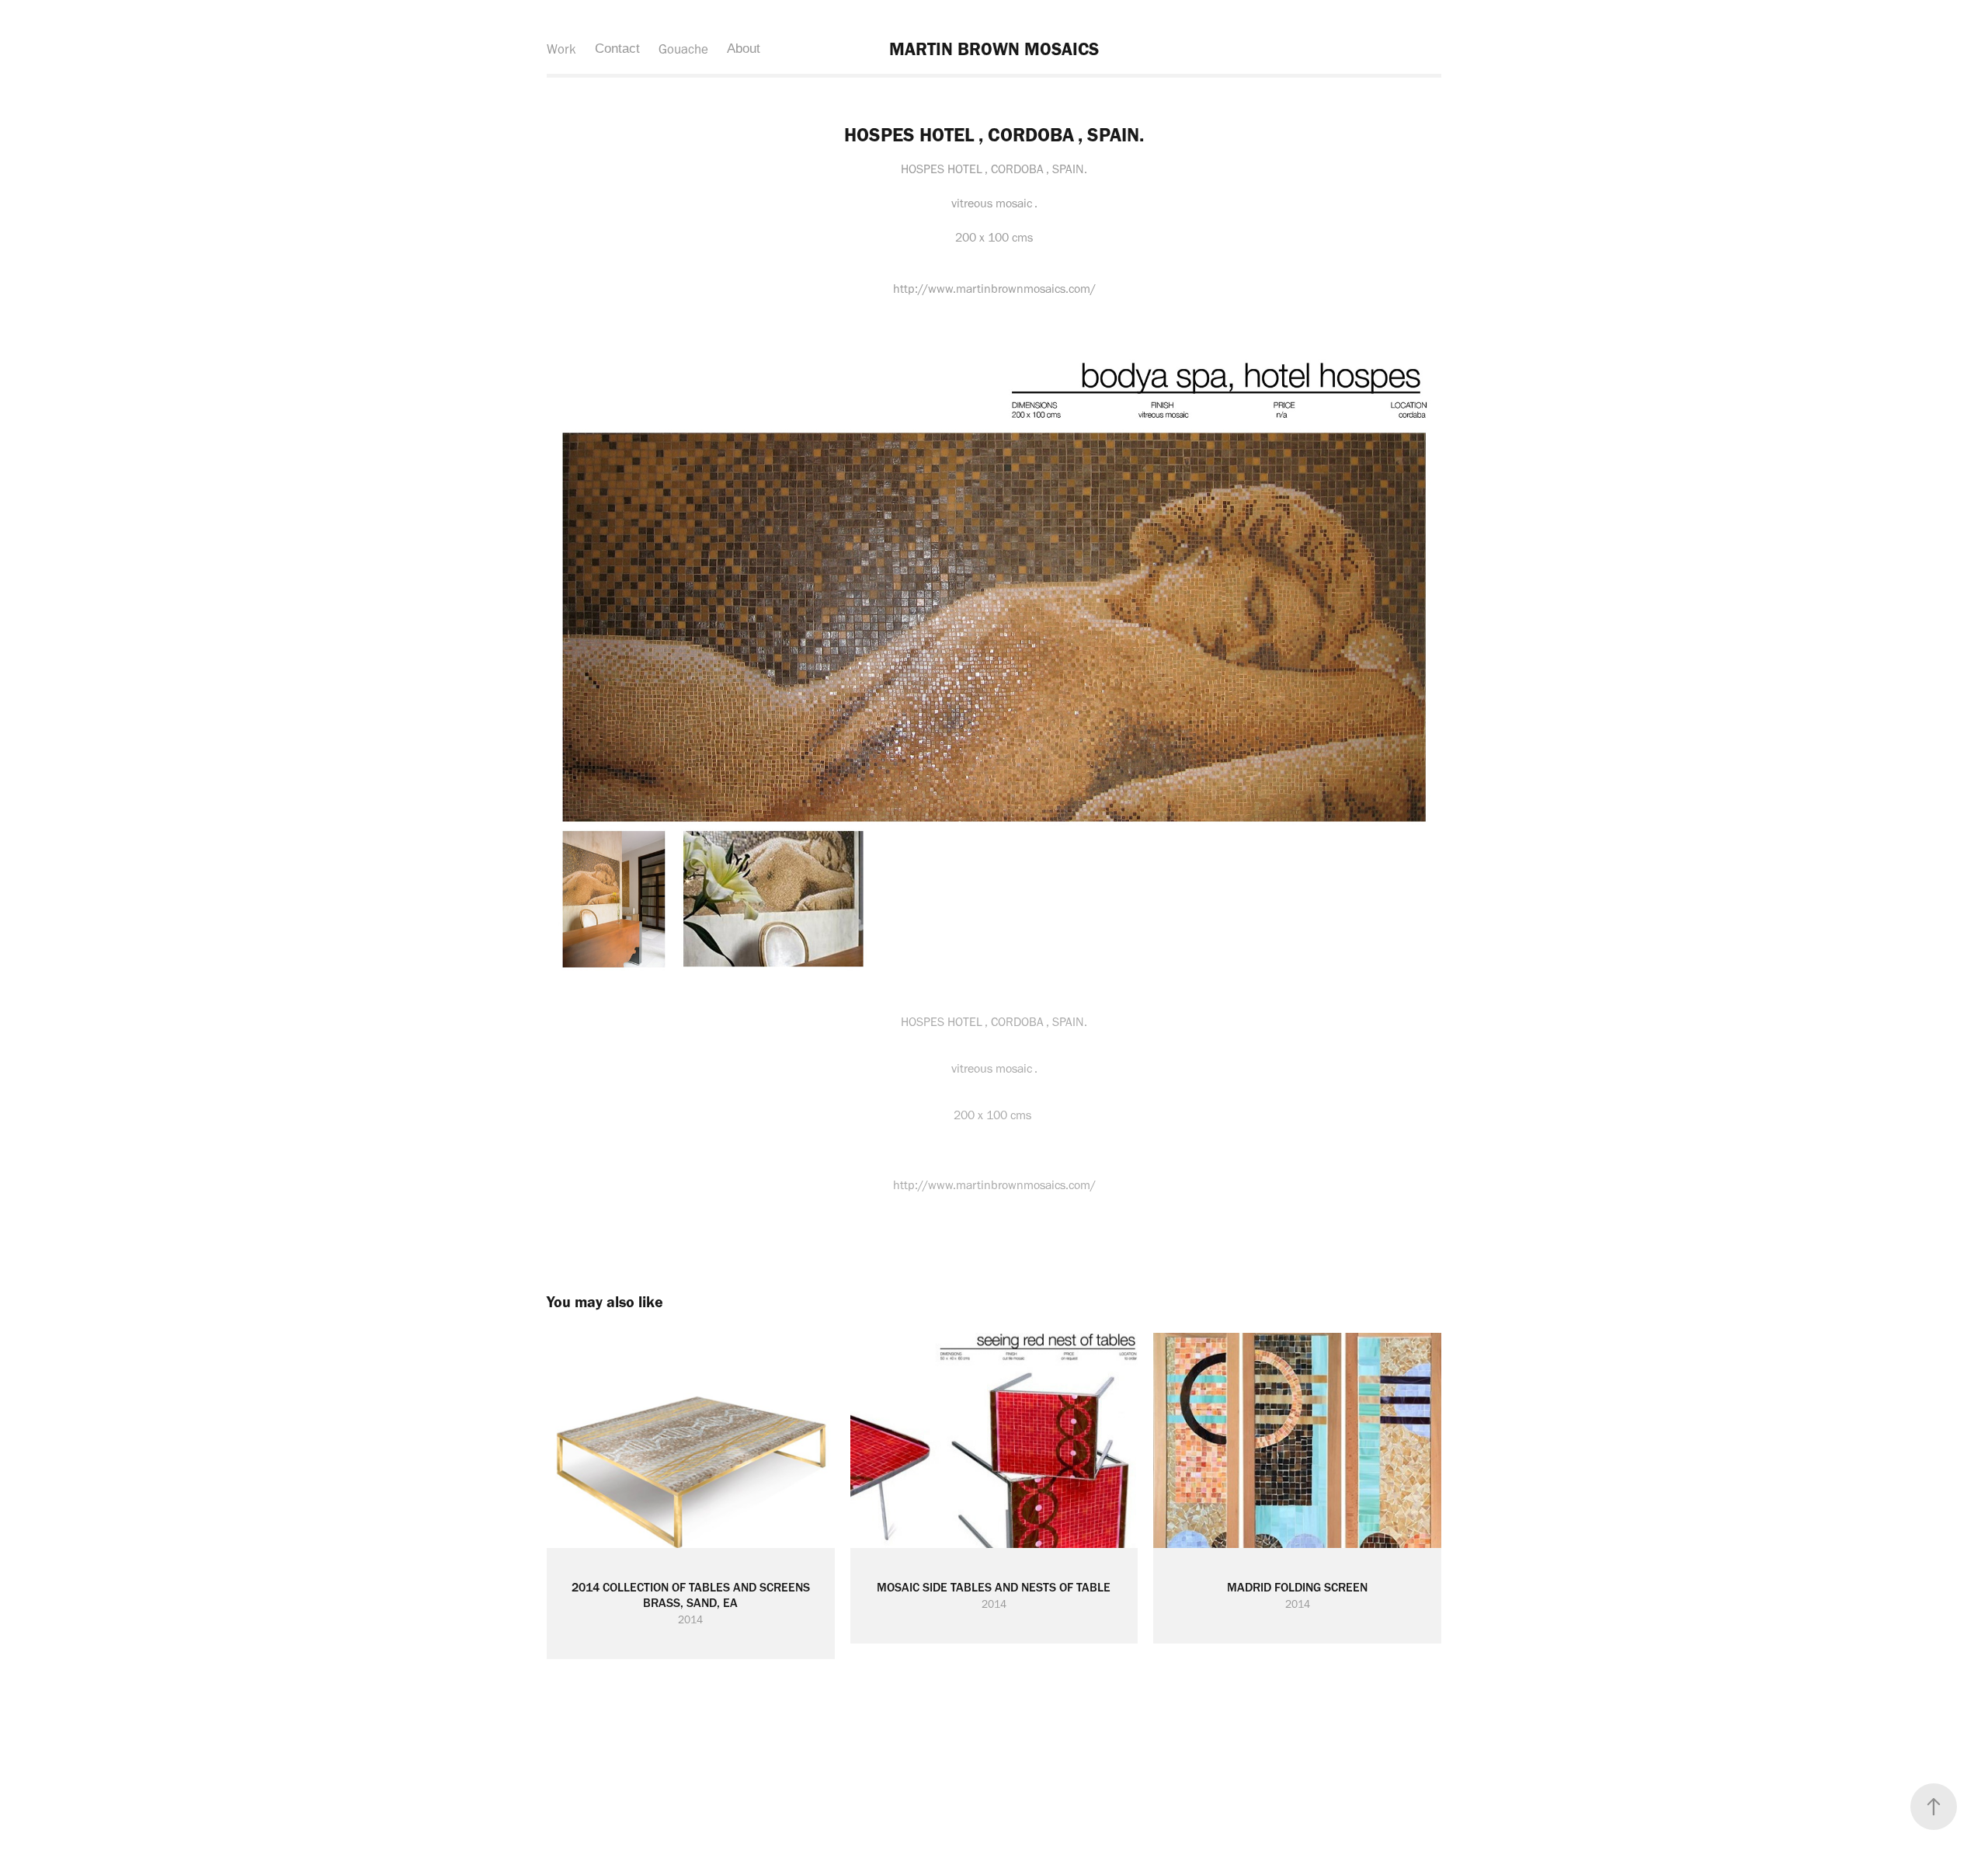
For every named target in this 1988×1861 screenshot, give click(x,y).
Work (561, 49)
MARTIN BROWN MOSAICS (994, 49)
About (744, 49)
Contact (617, 49)
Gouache (683, 49)
